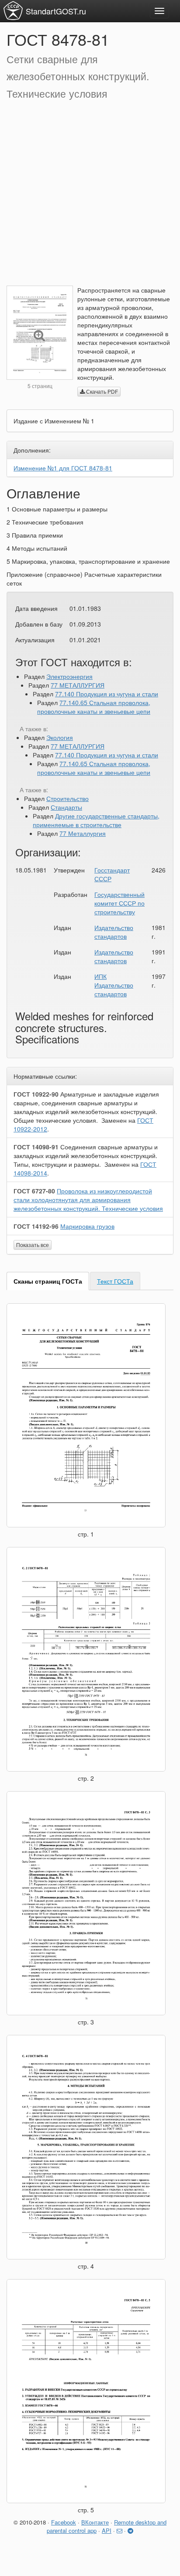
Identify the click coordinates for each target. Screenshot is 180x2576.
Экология (60, 737)
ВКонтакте (95, 2522)
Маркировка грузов (87, 1226)
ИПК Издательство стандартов (114, 985)
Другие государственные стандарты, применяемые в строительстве (96, 820)
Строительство (67, 798)
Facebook (64, 2522)
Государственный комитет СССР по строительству (119, 903)
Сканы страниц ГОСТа (48, 1281)
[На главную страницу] (13, 10)
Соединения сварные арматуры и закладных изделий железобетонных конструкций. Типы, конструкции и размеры (86, 1155)
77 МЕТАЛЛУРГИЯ (78, 685)
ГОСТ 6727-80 (34, 1191)
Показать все (33, 1245)
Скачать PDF (101, 391)
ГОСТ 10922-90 (36, 1094)
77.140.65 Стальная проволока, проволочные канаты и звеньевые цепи (94, 707)
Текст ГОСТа (115, 1281)
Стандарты (66, 807)
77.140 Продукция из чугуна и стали (107, 694)
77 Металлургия (83, 833)
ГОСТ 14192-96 (36, 1226)
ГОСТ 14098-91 (36, 1147)
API (107, 2530)
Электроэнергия (69, 676)
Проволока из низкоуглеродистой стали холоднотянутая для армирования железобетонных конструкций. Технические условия (88, 1199)
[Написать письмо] (119, 2530)
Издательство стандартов (114, 932)
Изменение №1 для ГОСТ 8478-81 (63, 468)
